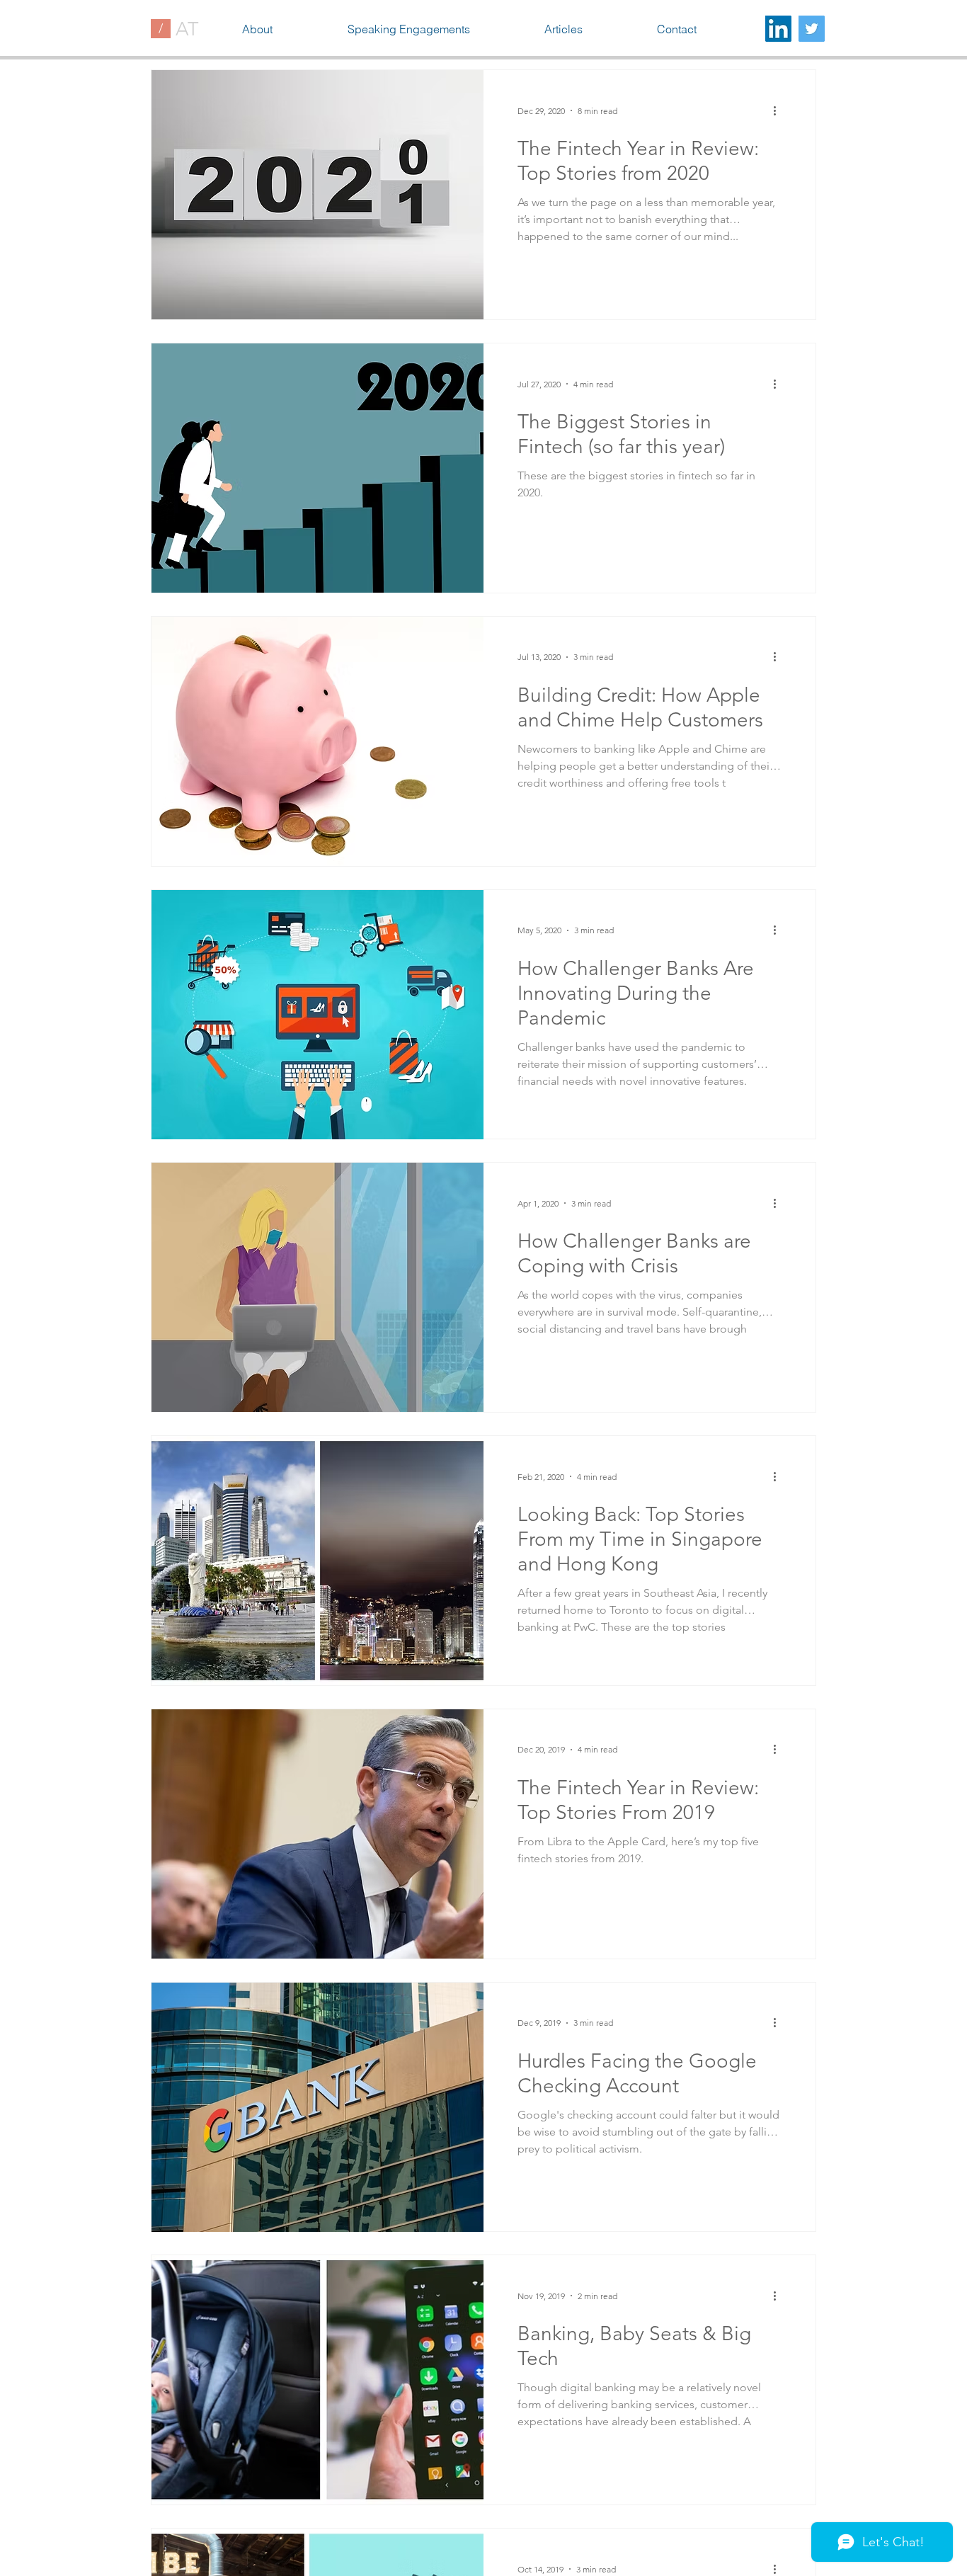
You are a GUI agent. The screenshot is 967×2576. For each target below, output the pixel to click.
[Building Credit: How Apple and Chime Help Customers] (317, 741)
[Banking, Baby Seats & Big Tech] (317, 2380)
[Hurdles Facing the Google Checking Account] (317, 2107)
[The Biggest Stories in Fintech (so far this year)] (317, 468)
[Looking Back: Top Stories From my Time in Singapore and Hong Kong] (317, 1561)
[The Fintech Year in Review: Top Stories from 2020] (317, 195)
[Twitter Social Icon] (812, 29)
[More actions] (779, 110)
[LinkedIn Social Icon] (778, 29)
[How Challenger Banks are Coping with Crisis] (317, 1287)
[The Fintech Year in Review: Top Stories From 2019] (317, 1834)
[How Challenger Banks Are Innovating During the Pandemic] (317, 1015)
